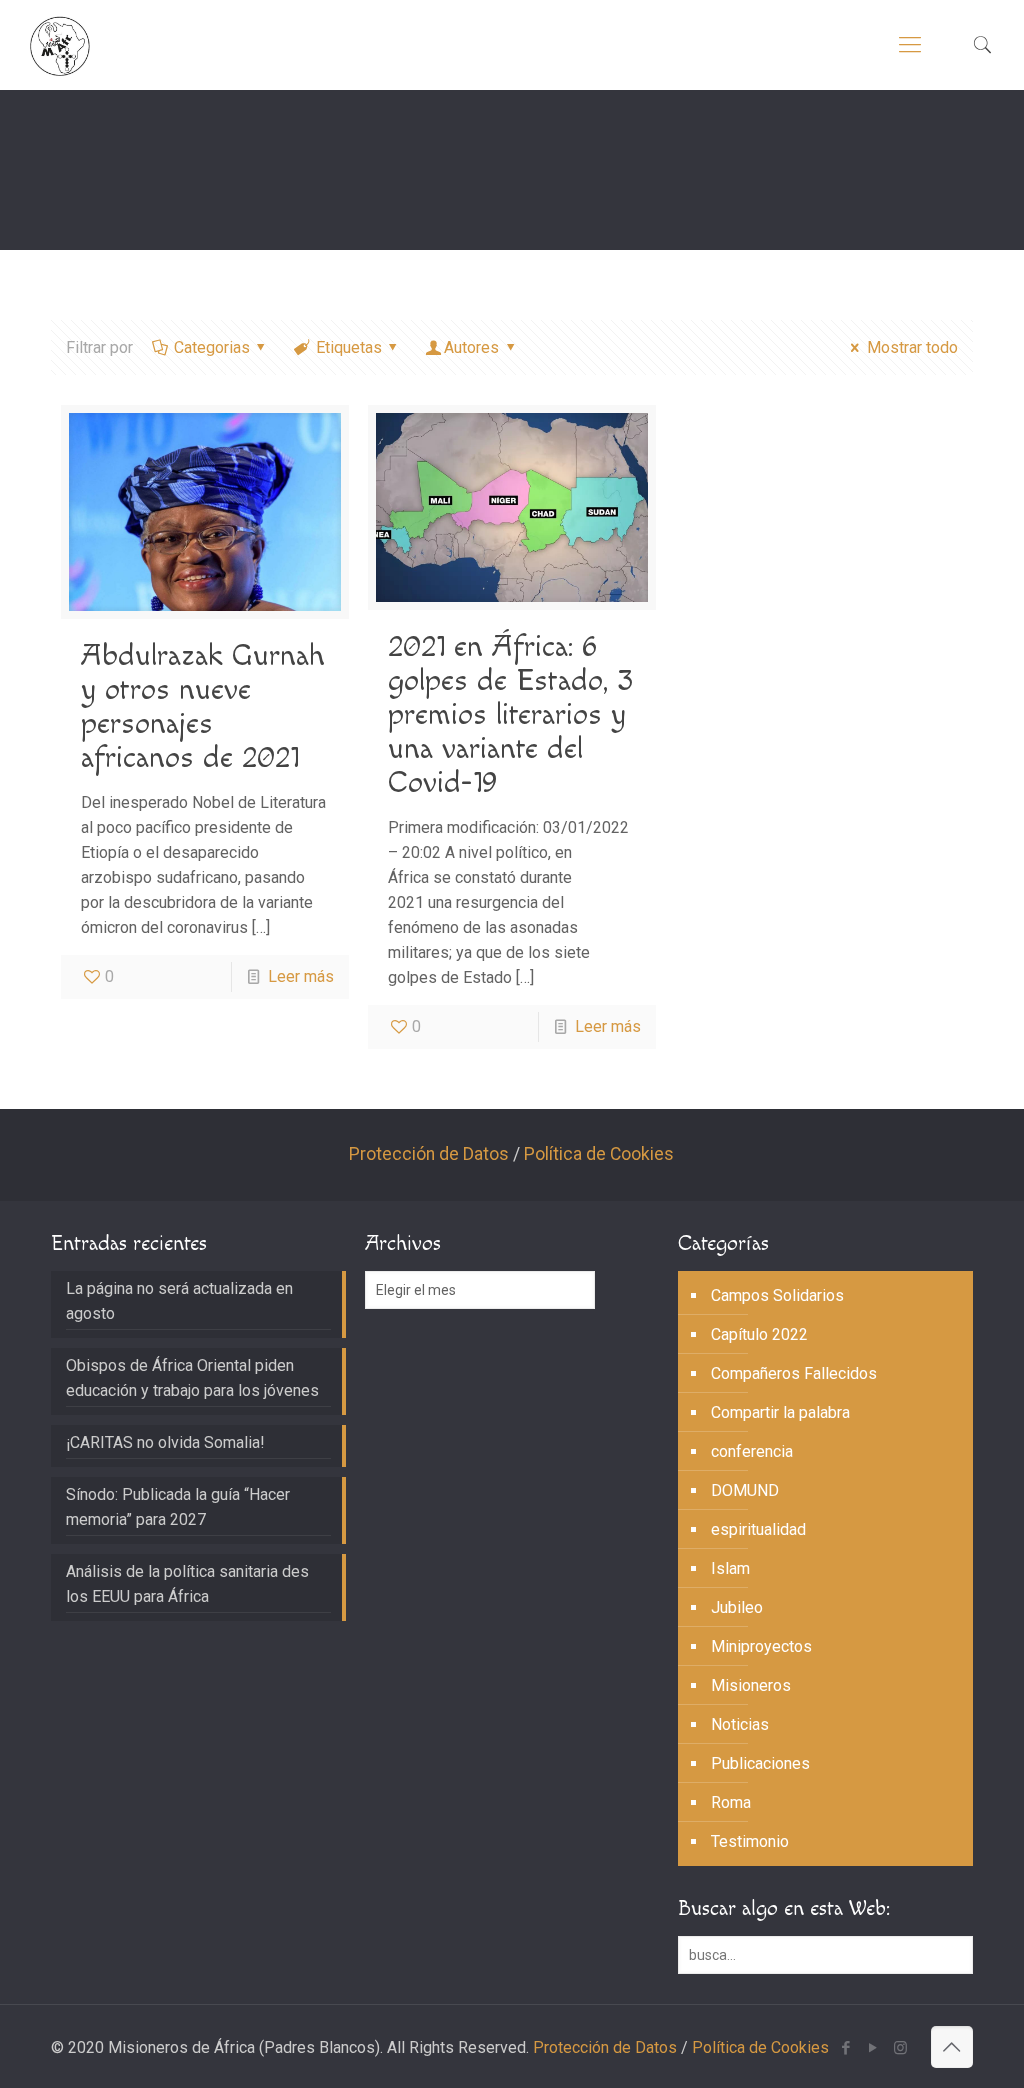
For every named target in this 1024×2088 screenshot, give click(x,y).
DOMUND (745, 1490)
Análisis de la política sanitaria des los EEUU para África (187, 1584)
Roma (731, 1802)
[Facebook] (846, 2048)
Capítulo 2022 (759, 1334)
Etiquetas (349, 347)
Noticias (740, 1724)
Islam (730, 1568)
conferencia (752, 1451)
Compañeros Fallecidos (794, 1373)
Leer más (301, 976)
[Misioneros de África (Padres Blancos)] (60, 45)
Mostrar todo (912, 347)
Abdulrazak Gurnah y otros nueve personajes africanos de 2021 (203, 707)
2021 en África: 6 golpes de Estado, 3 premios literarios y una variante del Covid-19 (510, 715)
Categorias (212, 347)
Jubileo (737, 1607)
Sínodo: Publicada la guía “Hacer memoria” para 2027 (178, 1507)
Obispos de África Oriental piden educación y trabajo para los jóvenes (192, 1378)
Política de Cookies (599, 1154)
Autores (471, 347)
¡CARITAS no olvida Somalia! (165, 1442)
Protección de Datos (429, 1154)
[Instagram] (900, 2048)
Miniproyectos (761, 1646)
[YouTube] (873, 2048)
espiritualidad (758, 1529)
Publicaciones (760, 1763)
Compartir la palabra (780, 1412)
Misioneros (751, 1685)
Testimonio (750, 1841)
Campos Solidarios (777, 1295)
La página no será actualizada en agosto (179, 1301)
